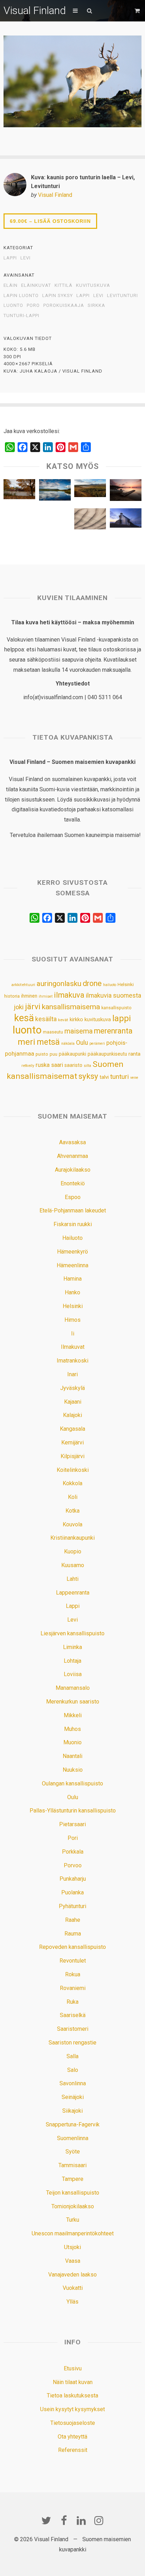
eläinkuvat (36, 285)
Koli (73, 1497)
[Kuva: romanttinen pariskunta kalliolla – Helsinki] (19, 521)
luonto (13, 305)
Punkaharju (73, 1879)
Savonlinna (73, 2083)
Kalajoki (72, 1415)
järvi (33, 1007)
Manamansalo (73, 1688)
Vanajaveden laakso (72, 2275)
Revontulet (73, 1961)
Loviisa (73, 1674)
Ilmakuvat (73, 1347)
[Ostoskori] (138, 11)
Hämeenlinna (72, 1265)
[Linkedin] (81, 2520)
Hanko (72, 1292)
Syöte (73, 2152)
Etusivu (73, 2368)
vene (134, 1078)
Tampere (73, 2179)
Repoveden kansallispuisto (72, 1947)
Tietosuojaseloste (73, 2423)
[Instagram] (99, 2520)
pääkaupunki (72, 1054)
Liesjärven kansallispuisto (72, 1633)
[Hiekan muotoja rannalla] (90, 521)
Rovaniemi (73, 1988)
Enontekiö (73, 1183)
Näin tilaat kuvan (73, 2382)
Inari (72, 1374)
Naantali (72, 1756)
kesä (24, 1018)
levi (98, 296)
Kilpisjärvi (72, 1456)
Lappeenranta (73, 1593)
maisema (78, 1031)
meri (26, 1042)
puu (53, 1054)
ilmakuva (69, 995)
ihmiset (46, 996)
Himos (72, 1320)
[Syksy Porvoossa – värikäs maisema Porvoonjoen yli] (19, 491)
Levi (26, 258)
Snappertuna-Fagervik (73, 2124)
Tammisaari (72, 2165)
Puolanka (72, 1892)
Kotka (72, 1511)
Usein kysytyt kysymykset (72, 2409)
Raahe (73, 1920)
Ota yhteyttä (72, 2437)
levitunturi (122, 296)
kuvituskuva (93, 285)
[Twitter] (46, 2520)
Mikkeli (73, 1715)
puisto (42, 1054)
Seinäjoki (73, 2097)
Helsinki (126, 984)
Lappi (10, 258)
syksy (88, 1076)
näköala (68, 1044)
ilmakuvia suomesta (114, 995)
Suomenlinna (73, 2138)
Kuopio (73, 1551)
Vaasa (73, 2261)
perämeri (97, 1044)
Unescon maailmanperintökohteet (73, 2233)
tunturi (119, 1077)
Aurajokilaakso (73, 1170)
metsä (48, 1042)
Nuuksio (73, 1770)
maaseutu (53, 1032)
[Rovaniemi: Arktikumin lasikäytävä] (55, 520)
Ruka (72, 2002)
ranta (134, 1054)
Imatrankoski (72, 1361)
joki (19, 1007)
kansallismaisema (71, 1007)
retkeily (28, 1065)
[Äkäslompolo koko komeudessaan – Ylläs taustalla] (55, 491)
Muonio (72, 1742)
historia (12, 996)
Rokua (73, 1974)
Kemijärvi (72, 1442)
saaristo (73, 1065)
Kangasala (72, 1429)
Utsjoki (72, 2247)
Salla (72, 2056)
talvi (104, 1077)
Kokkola (72, 1483)
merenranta (113, 1031)
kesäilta (46, 1019)
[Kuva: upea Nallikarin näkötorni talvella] (126, 520)
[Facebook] (64, 2520)
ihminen (29, 996)
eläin (11, 285)
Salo (73, 2070)
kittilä (64, 285)
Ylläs (72, 2302)
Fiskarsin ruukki (73, 1224)
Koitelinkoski (73, 1470)
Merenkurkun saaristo (73, 1702)
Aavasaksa (72, 1142)
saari (57, 1065)
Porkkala (73, 1852)
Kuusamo (73, 1565)
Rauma (73, 1934)
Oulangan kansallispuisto (72, 1783)
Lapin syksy (58, 296)
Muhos (72, 1729)
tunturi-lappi (21, 316)
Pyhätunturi (72, 1906)
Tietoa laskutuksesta (72, 2395)
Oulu (82, 1043)
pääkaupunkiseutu (107, 1054)
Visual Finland (35, 10)
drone (92, 983)
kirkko (76, 1020)
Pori (73, 1838)
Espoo (73, 1197)
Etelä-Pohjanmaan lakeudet (73, 1210)
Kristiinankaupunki (72, 1538)
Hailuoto (72, 1238)
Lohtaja (72, 1661)
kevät (63, 1020)
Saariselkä (73, 2015)
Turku (73, 2220)
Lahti (72, 1579)
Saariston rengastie (72, 2043)
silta (87, 1066)
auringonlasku (59, 984)
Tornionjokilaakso (73, 2206)
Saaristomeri (73, 2029)
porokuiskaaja (64, 305)
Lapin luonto (21, 296)
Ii (73, 1334)
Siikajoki (72, 2111)
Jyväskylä (72, 1388)
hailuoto (110, 985)
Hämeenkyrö (72, 1252)
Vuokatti (73, 2288)
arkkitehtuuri (23, 985)
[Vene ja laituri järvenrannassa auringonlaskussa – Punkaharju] (126, 492)
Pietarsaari (72, 1824)
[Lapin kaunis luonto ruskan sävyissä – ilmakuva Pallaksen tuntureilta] (90, 490)
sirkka (96, 305)
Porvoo (73, 1865)
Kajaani (73, 1402)
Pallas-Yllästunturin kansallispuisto (73, 1811)
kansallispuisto (116, 1008)
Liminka (72, 1647)
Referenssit (73, 2450)
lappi (83, 296)
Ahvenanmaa (72, 1156)
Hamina (72, 1279)
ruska (43, 1065)
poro (33, 305)
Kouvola (72, 1524)
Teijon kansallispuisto (73, 2193)
